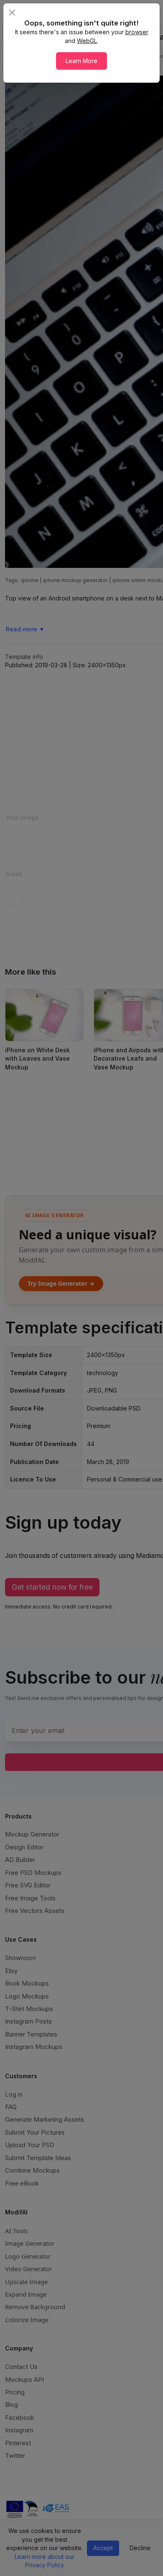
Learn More (81, 61)
